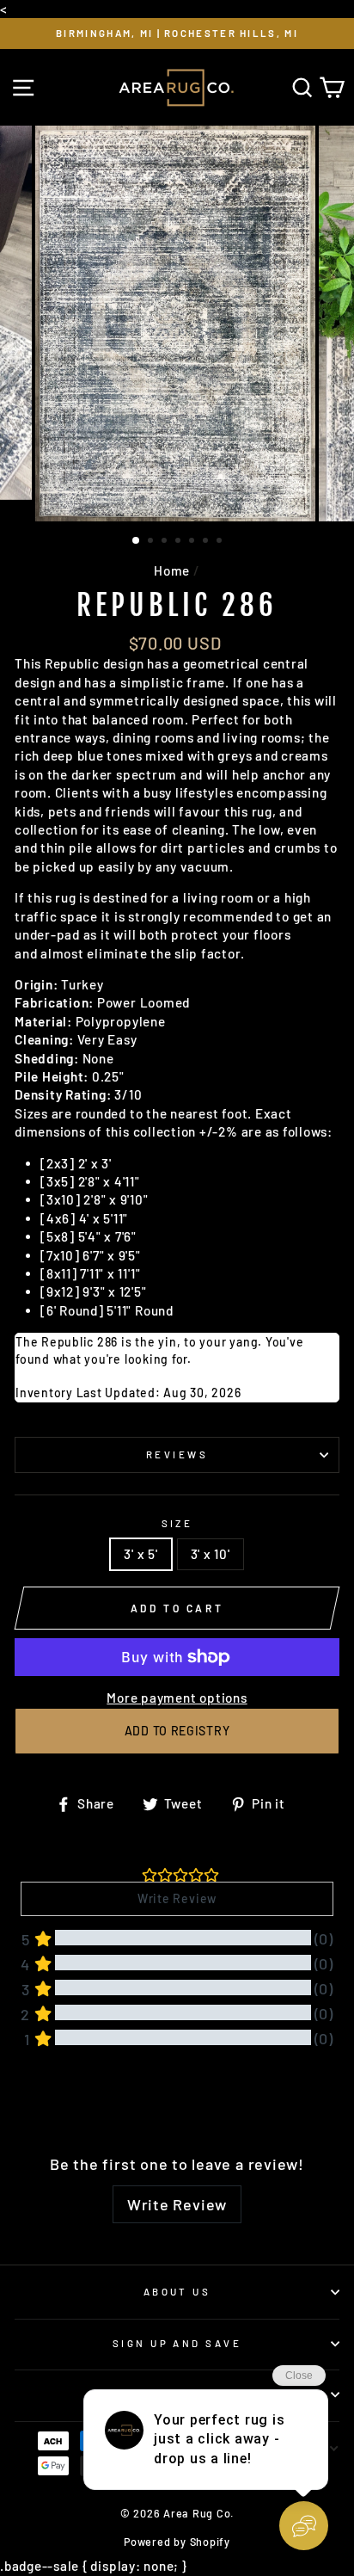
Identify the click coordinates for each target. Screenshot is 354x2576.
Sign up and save (177, 2343)
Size (177, 1523)
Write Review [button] (177, 1898)
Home (172, 570)
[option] (177, 34)
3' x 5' (140, 1554)
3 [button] (166, 542)
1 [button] (137, 541)
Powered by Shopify (177, 2542)
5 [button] (193, 542)
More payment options (177, 1698)
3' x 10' (211, 1554)
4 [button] (180, 542)
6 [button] (207, 542)
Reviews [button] (42, 2101)
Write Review (177, 2204)
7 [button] (221, 542)
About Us (177, 2292)
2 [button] (152, 542)
